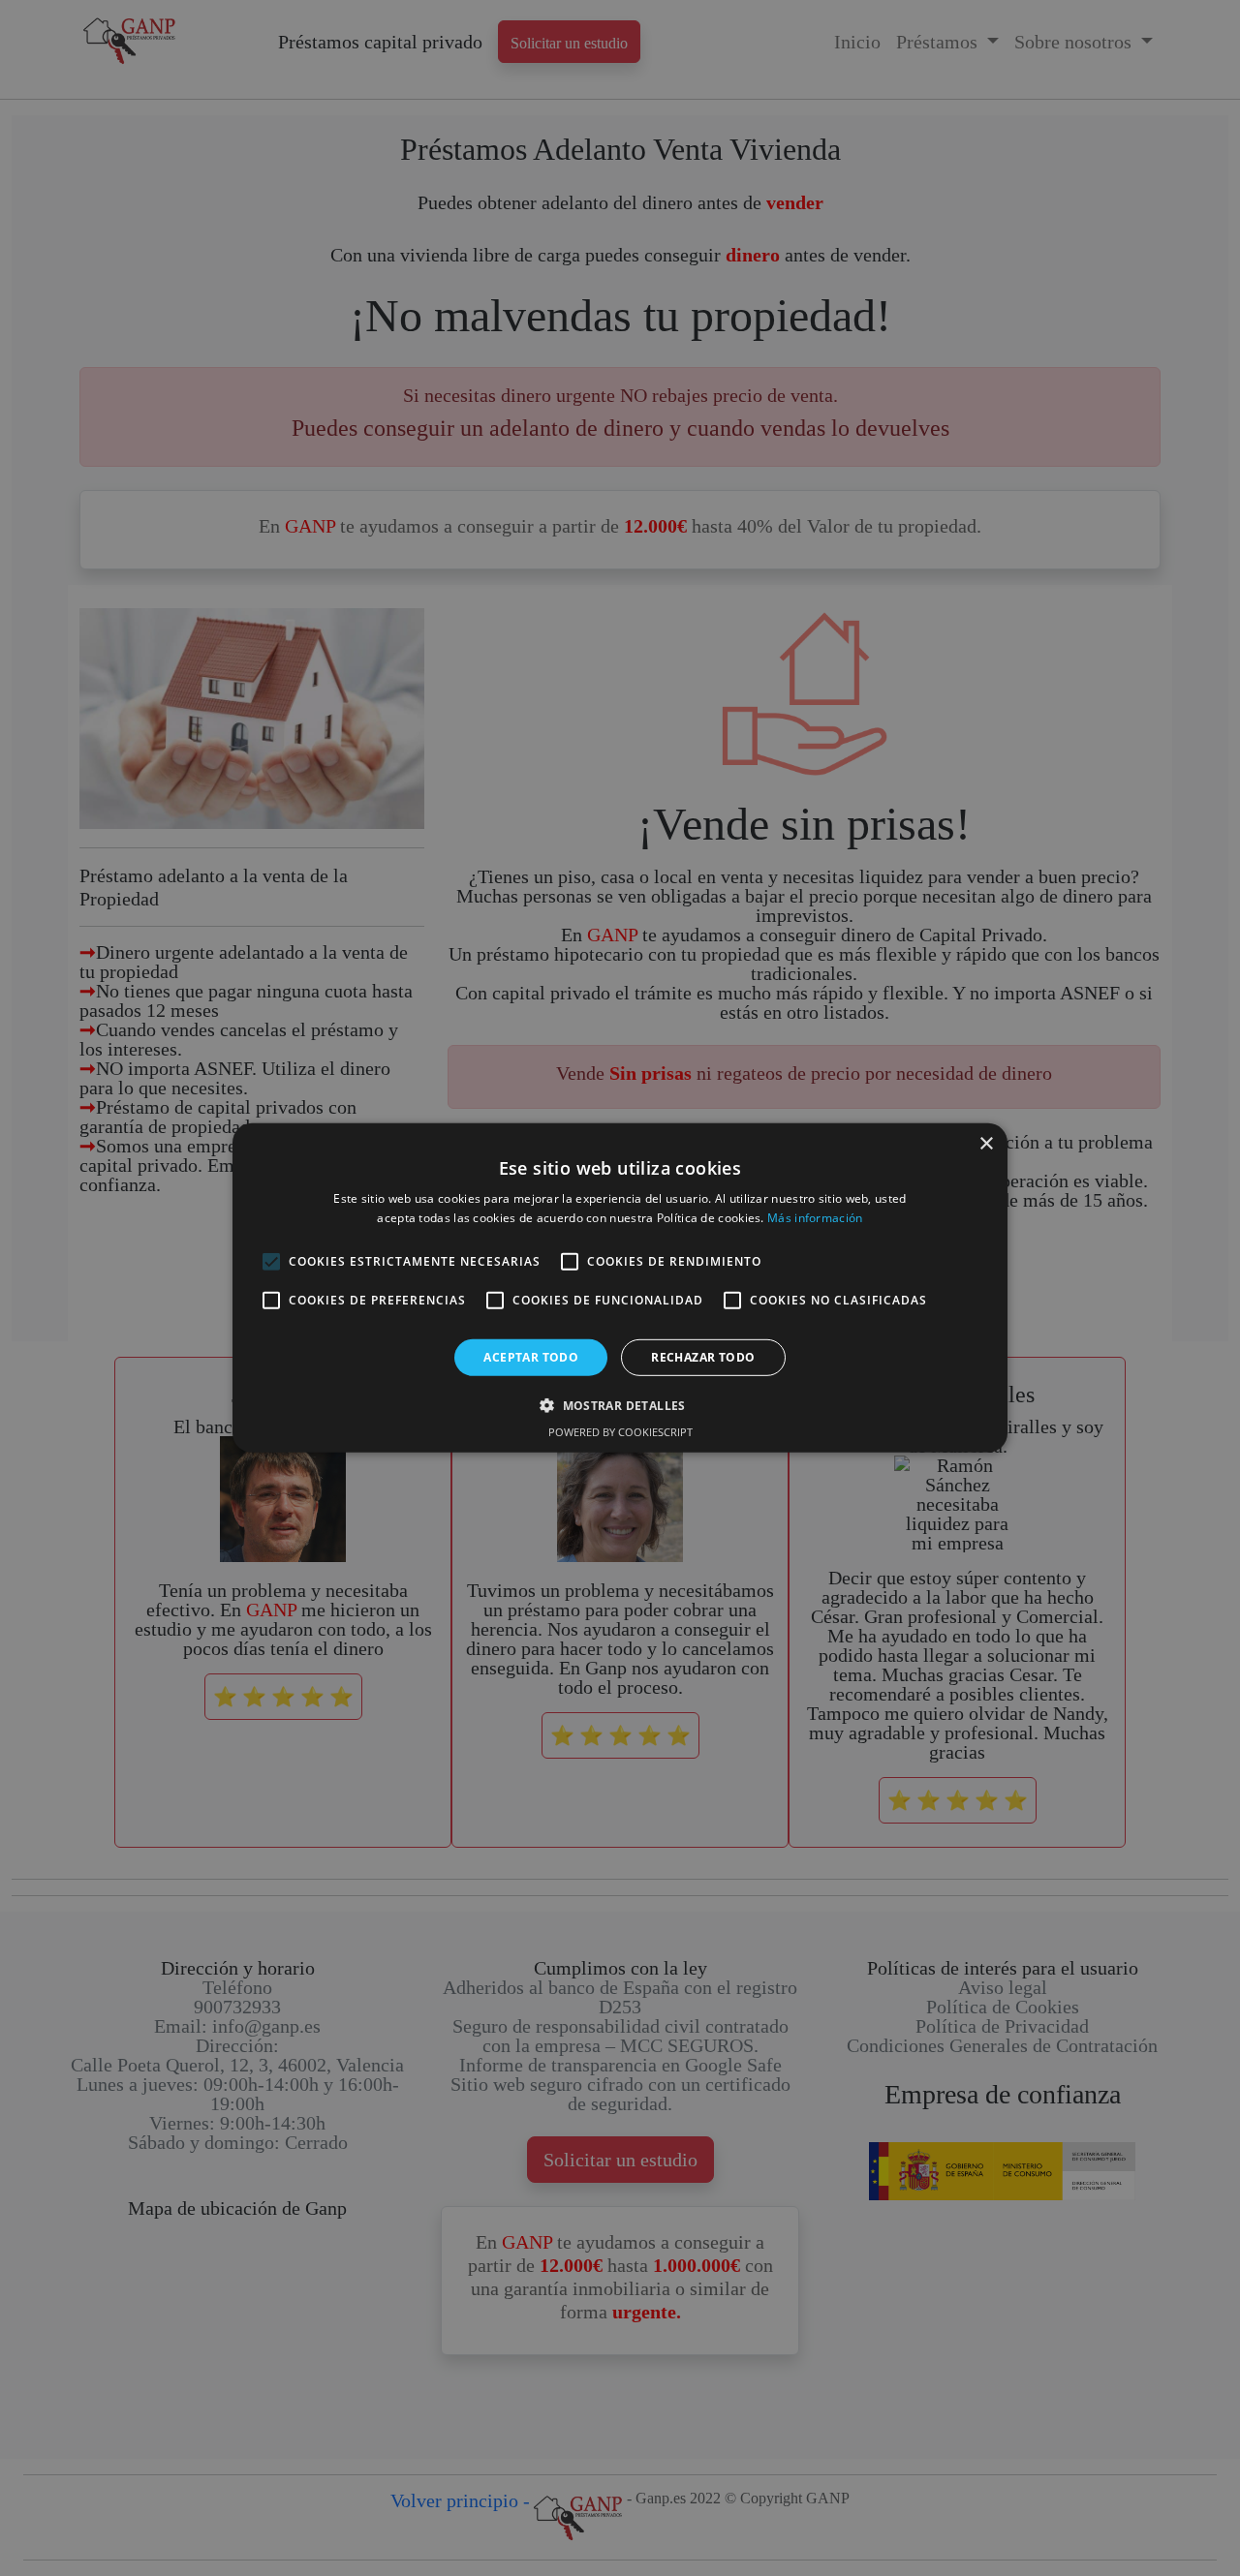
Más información (815, 1218)
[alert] (620, 1288)
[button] (620, 1405)
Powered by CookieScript (620, 1432)
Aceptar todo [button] (531, 1357)
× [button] (986, 1144)
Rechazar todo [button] (703, 1357)
